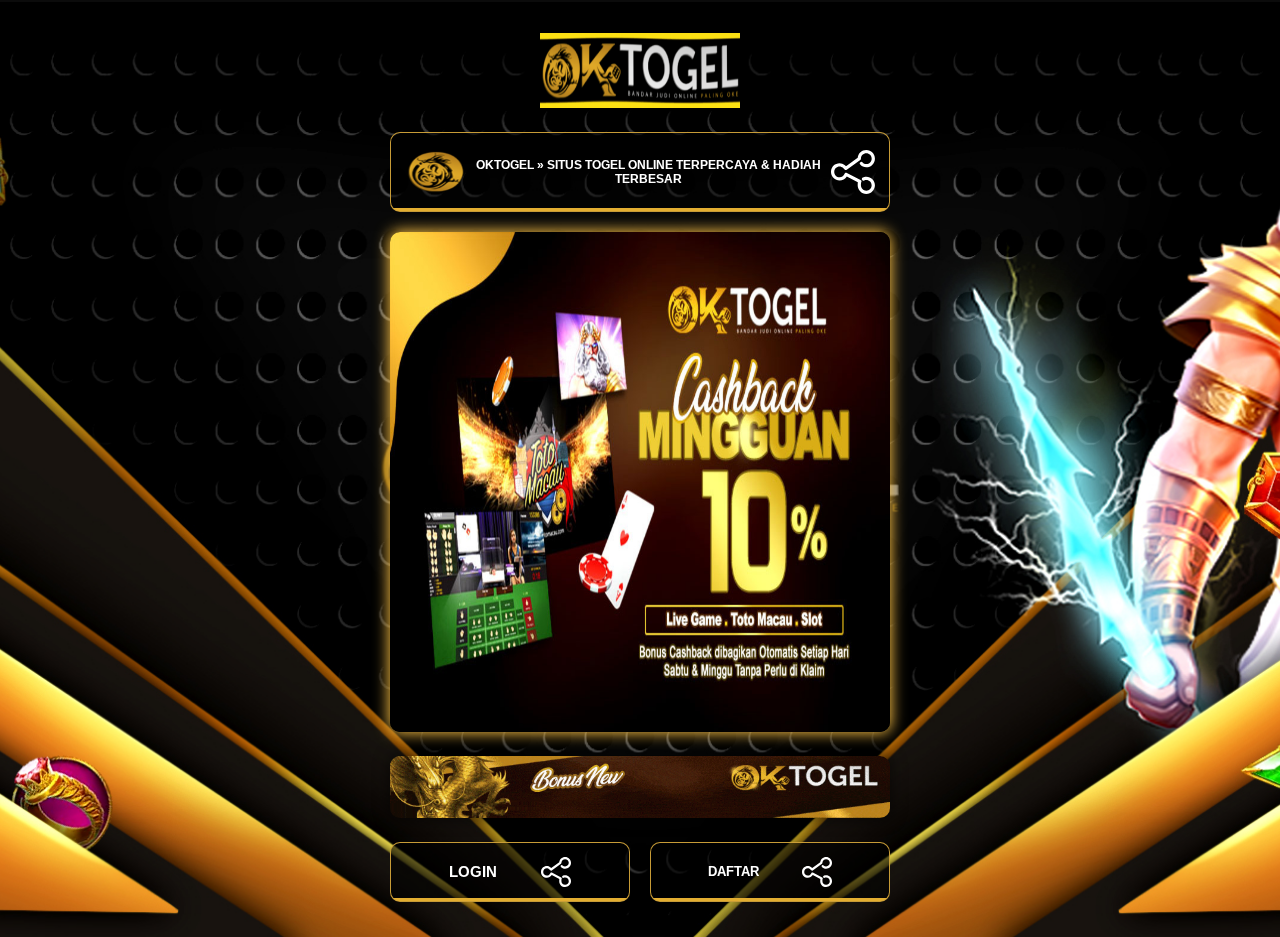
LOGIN (473, 871)
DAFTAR (733, 871)
